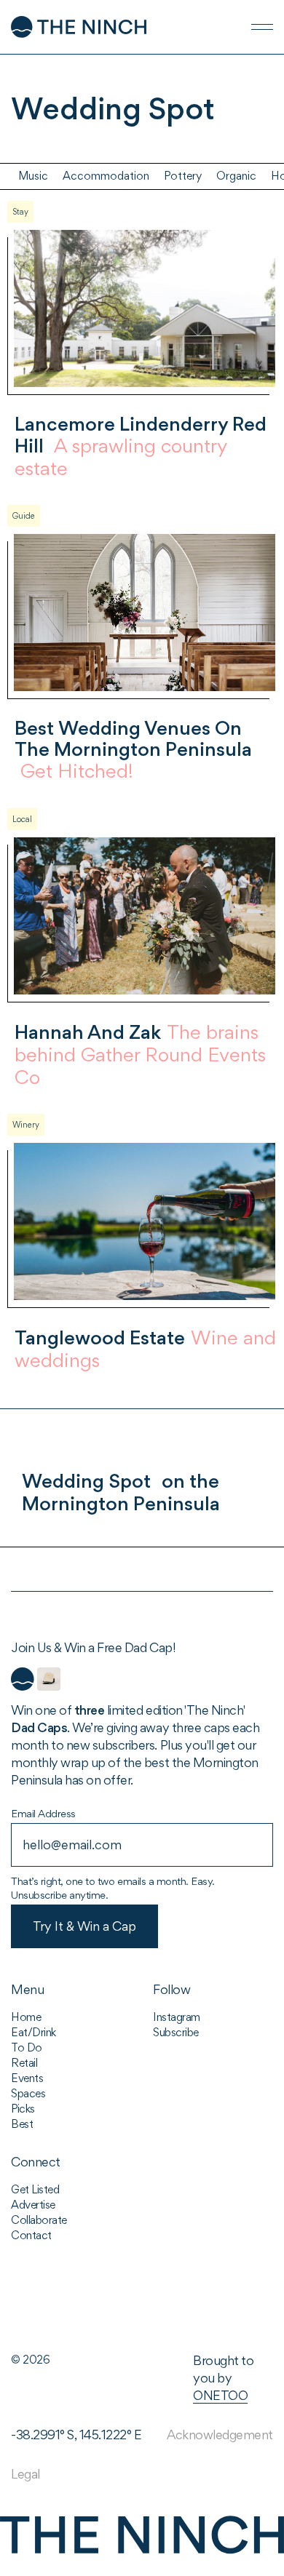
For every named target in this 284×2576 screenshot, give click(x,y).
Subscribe (176, 2032)
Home (26, 2017)
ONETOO (220, 2395)
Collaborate (39, 2220)
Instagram (177, 2017)
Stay (20, 212)
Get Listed (35, 2189)
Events (27, 2078)
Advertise (33, 2205)
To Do (27, 2047)
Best (22, 2124)
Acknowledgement (220, 2435)
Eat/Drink (33, 2032)
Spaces (28, 2093)
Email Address (43, 1813)
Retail (24, 2063)
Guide (24, 516)
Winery (26, 1125)
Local (22, 819)
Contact (31, 2235)
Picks (23, 2109)
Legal (25, 2474)
